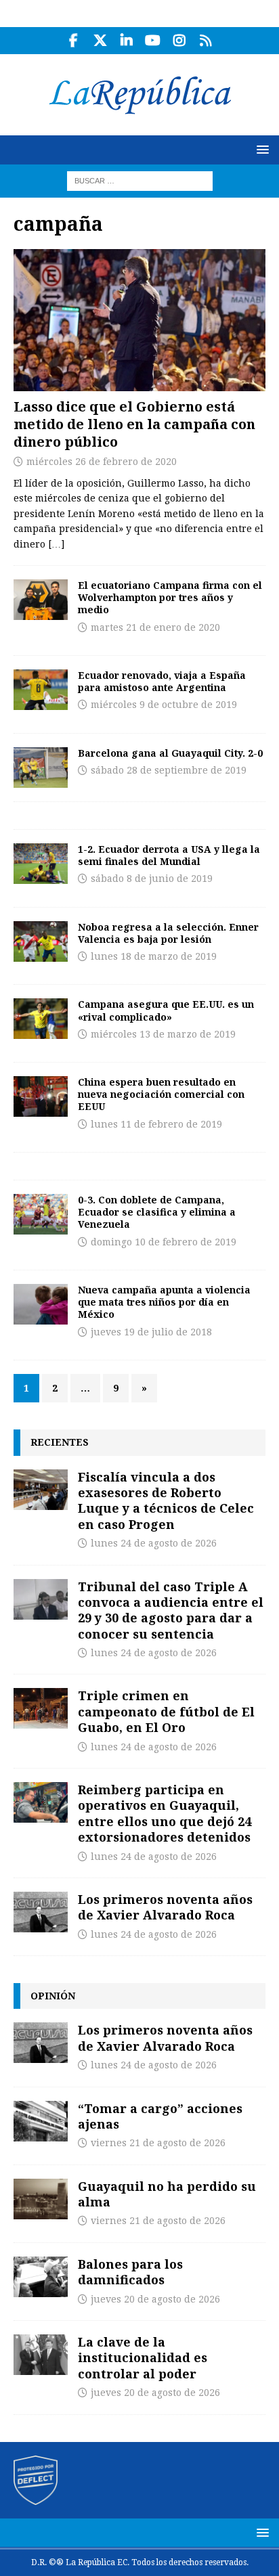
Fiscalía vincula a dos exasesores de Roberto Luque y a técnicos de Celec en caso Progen (166, 1501)
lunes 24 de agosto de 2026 (154, 1543)
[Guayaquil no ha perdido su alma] (41, 2199)
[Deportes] (41, 600)
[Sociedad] (41, 1304)
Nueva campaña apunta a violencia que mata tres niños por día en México (164, 1302)
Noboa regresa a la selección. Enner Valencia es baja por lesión (168, 933)
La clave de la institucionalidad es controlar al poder (143, 2358)
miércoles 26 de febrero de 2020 (102, 462)
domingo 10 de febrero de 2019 (164, 1242)
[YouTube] (153, 41)
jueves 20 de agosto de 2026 (155, 2299)
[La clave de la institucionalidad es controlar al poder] (41, 2355)
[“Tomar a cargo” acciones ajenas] (41, 2121)
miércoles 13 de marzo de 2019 (163, 1034)
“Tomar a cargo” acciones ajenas (160, 2116)
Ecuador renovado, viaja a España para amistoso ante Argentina (162, 681)
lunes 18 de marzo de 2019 (154, 956)
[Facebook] (73, 41)
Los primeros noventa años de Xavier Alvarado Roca (165, 1907)
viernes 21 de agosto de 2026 (158, 2143)
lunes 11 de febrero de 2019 (156, 1124)
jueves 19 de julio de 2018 (151, 1332)
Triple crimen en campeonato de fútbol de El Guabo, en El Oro (166, 1711)
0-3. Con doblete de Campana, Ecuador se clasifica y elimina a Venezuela (157, 1212)
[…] (56, 544)
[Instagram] (179, 41)
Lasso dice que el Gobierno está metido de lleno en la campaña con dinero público (134, 424)
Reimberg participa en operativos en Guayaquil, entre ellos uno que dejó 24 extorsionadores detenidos (165, 1813)
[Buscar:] (140, 180)
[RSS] (206, 41)
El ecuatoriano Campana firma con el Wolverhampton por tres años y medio (170, 597)
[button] (260, 149)
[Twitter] (100, 41)
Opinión (53, 1996)
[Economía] (41, 1096)
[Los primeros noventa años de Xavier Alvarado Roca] (41, 1912)
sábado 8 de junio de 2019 (152, 879)
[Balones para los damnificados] (41, 2277)
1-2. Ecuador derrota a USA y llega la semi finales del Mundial (169, 855)
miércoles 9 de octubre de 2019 (164, 705)
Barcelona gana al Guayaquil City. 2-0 (170, 753)
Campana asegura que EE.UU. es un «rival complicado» (166, 1010)
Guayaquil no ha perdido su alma (167, 2194)
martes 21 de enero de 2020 (155, 627)
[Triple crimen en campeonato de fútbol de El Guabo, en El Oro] (41, 1708)
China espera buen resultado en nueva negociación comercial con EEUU (161, 1094)
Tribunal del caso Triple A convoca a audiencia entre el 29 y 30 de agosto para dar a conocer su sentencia (171, 1610)
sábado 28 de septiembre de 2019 (169, 770)
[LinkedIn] (126, 41)
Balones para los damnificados (130, 2272)
